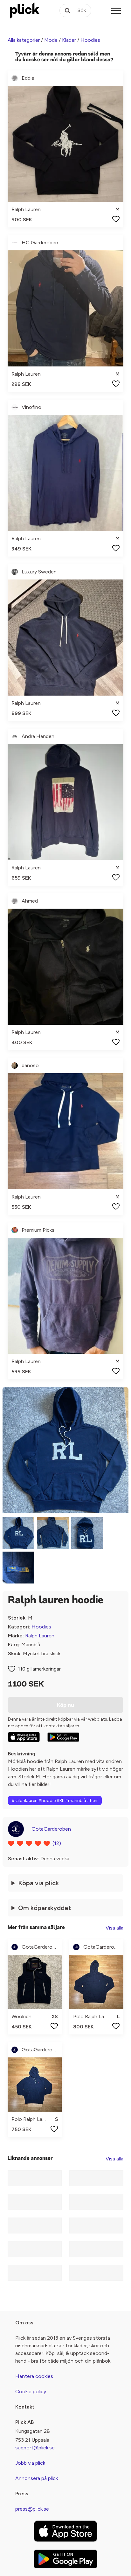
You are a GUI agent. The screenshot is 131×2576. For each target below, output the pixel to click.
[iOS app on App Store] (24, 1737)
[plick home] (25, 11)
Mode (51, 40)
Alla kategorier (24, 40)
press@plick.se (32, 2509)
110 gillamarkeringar (39, 1669)
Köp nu (65, 1705)
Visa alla (114, 1928)
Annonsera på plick (37, 2478)
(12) (57, 1843)
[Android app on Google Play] (63, 1737)
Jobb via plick (30, 2463)
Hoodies (90, 40)
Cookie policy (31, 2391)
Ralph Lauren (40, 1636)
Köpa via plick (38, 1883)
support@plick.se (35, 2448)
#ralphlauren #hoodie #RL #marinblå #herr (55, 1801)
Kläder (69, 40)
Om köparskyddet (45, 1908)
